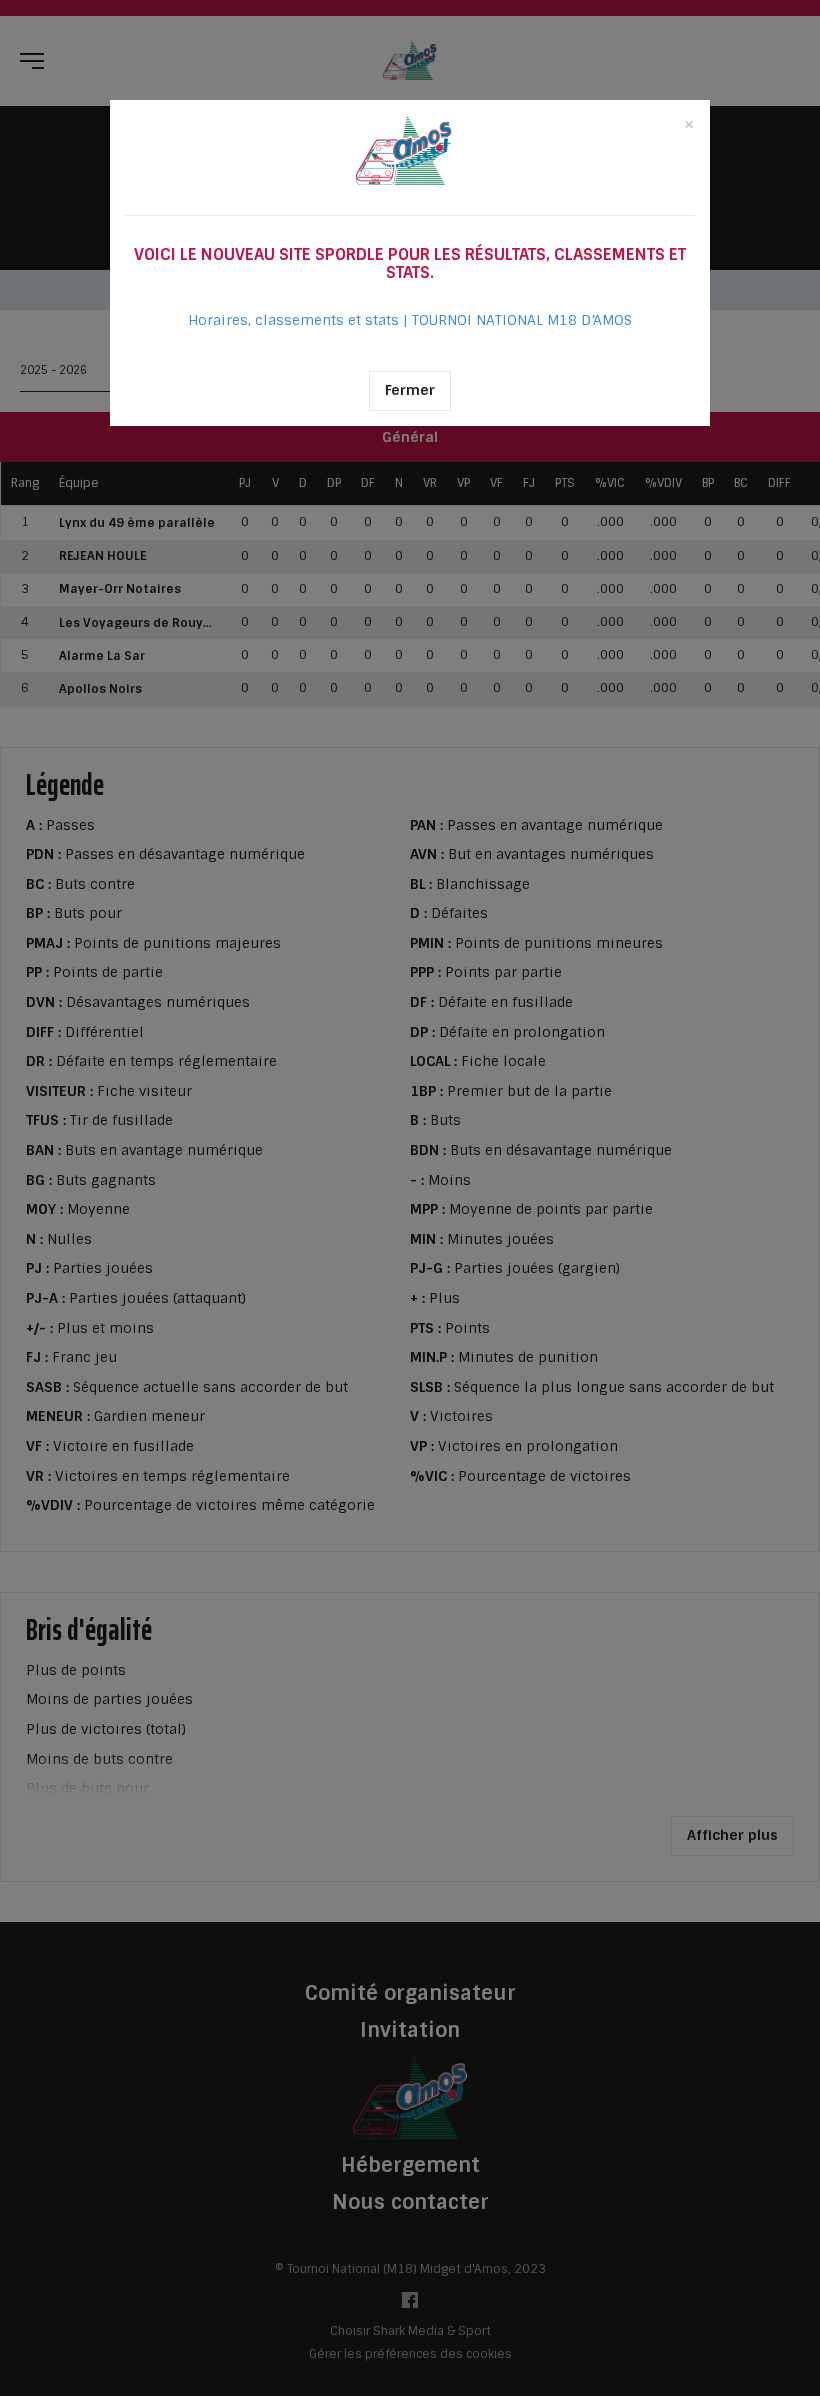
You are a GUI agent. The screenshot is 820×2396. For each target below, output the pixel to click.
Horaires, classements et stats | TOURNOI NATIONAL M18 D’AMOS (410, 320)
